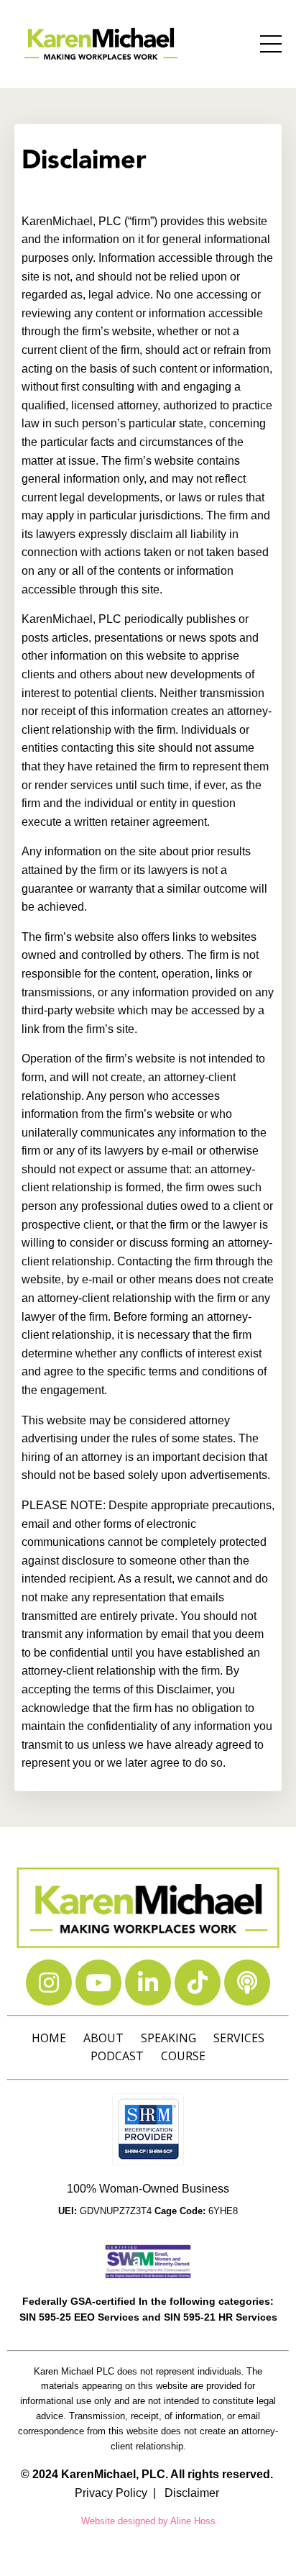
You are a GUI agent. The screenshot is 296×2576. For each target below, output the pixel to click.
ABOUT (103, 2038)
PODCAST (117, 2056)
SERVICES (239, 2038)
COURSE (183, 2056)
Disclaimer (192, 2493)
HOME (49, 2038)
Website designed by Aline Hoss (148, 2521)
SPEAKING (168, 2038)
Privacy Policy (111, 2493)
